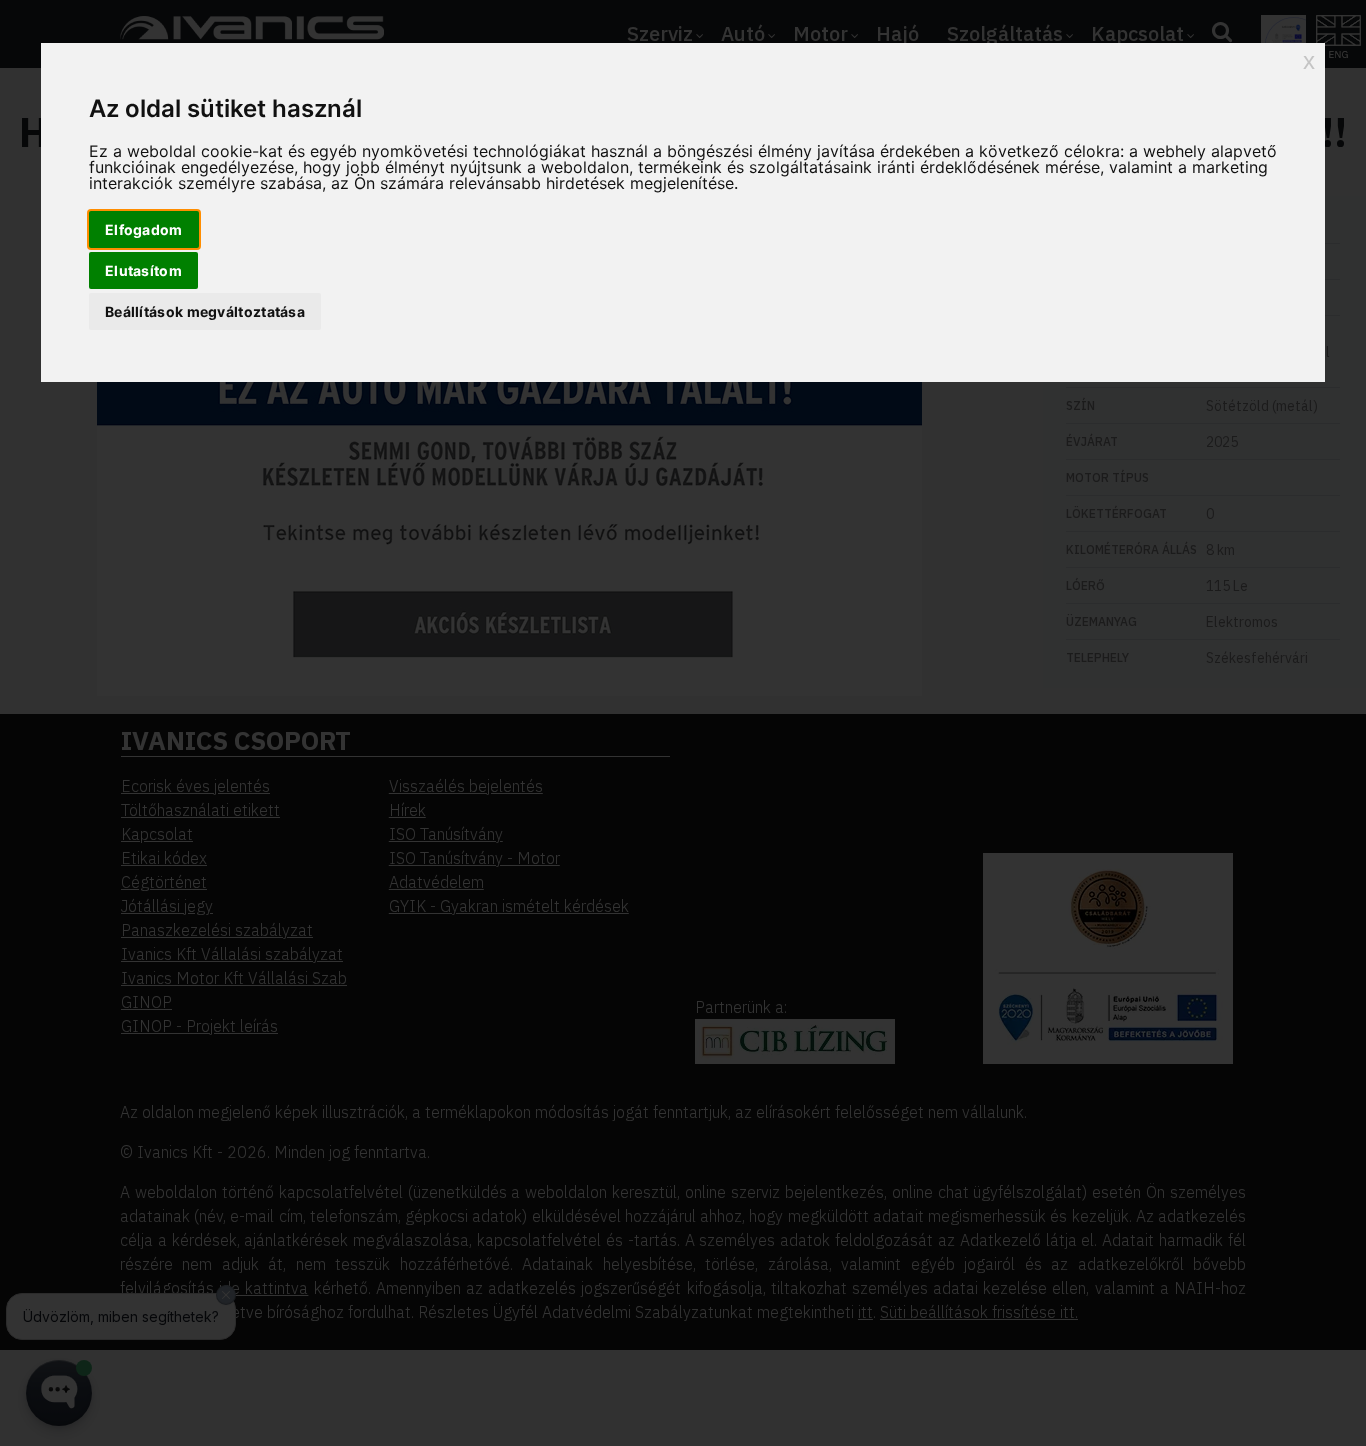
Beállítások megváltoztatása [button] (205, 311)
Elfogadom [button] (144, 229)
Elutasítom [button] (143, 270)
